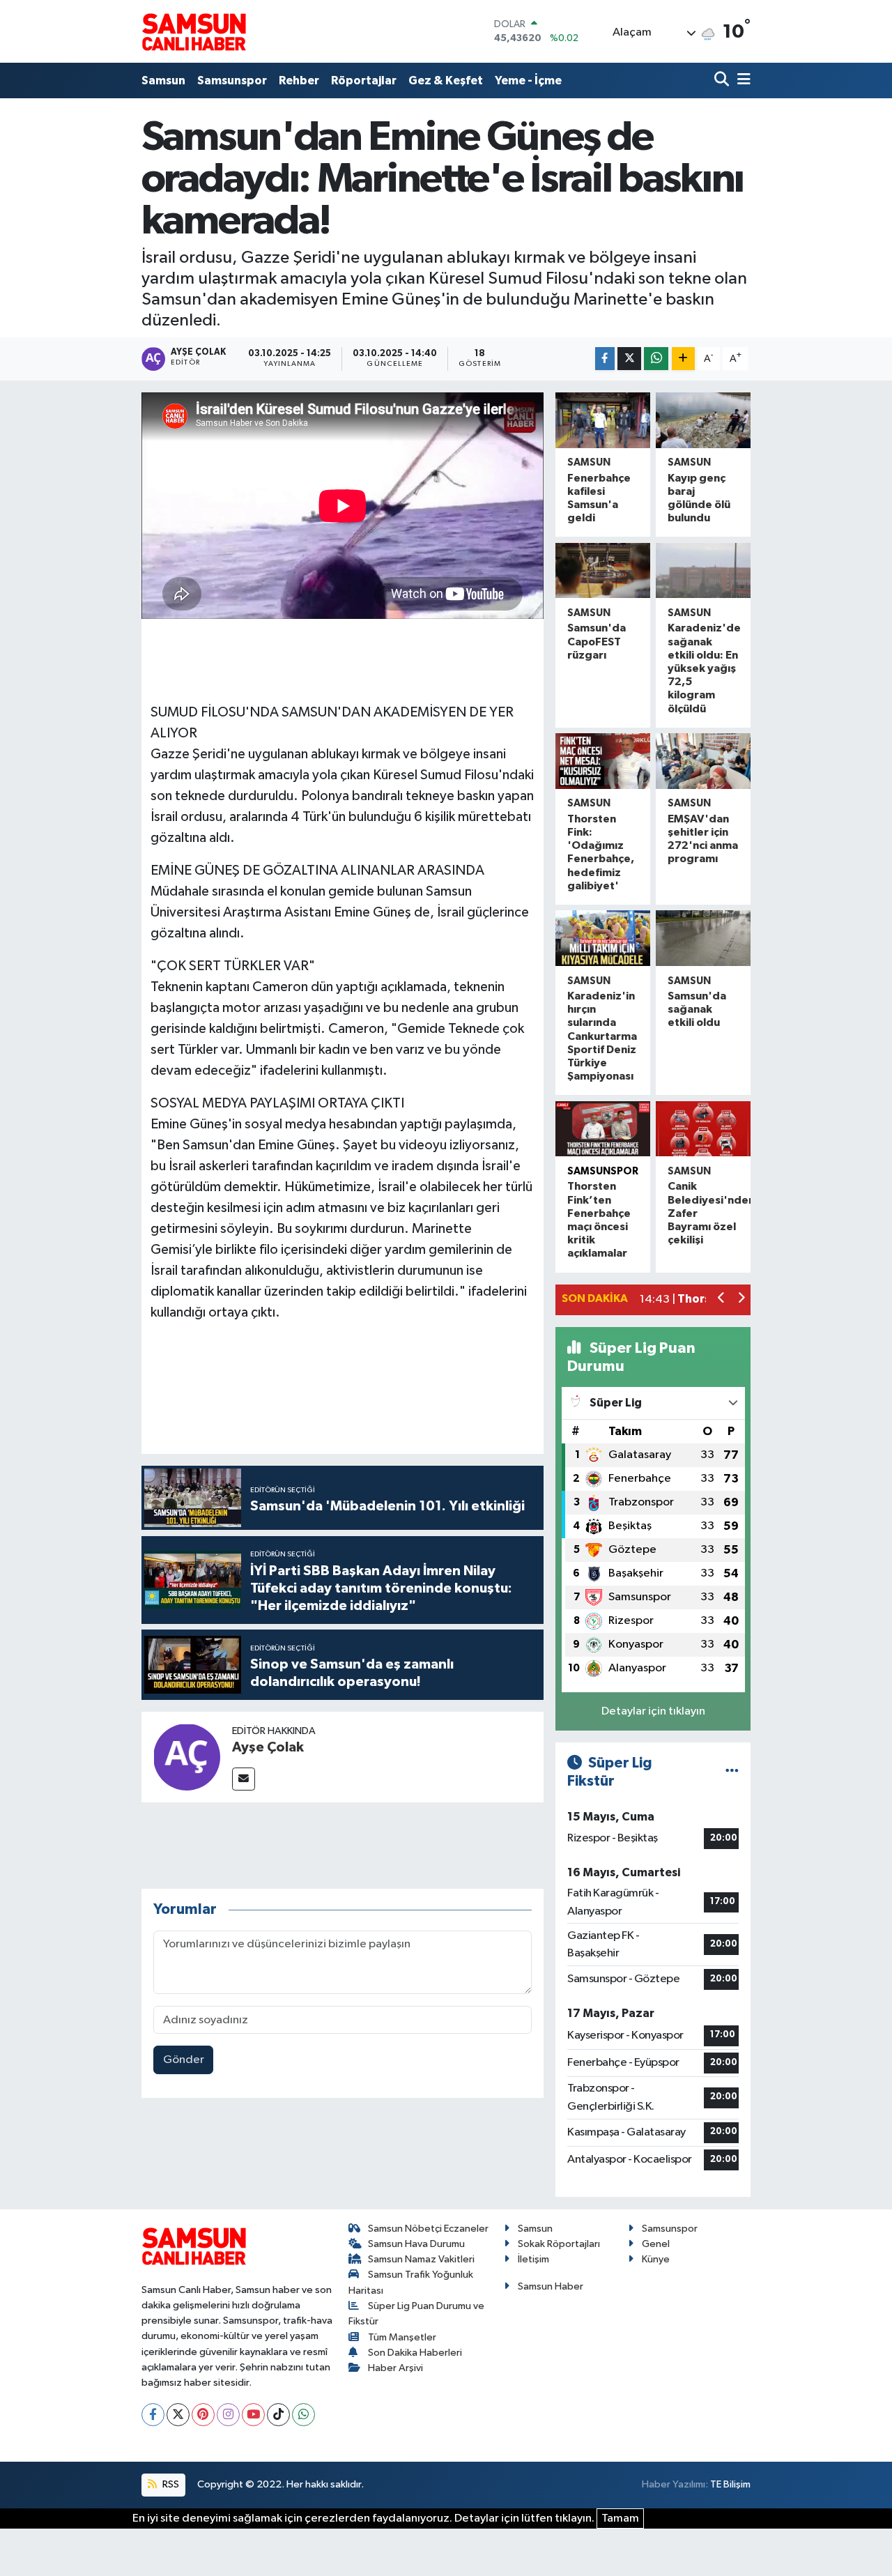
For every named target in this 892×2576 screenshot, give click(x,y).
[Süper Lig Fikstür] (732, 1772)
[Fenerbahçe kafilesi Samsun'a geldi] (603, 420)
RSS (170, 2484)
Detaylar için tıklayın (653, 1711)
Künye (656, 2259)
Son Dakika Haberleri (415, 2353)
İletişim (533, 2259)
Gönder (184, 2060)
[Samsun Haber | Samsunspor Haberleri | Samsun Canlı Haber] (194, 31)
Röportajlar (364, 80)
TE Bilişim (730, 2484)
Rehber (299, 80)
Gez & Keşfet (446, 80)
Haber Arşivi (395, 2368)
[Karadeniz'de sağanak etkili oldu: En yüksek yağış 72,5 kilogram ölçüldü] (703, 571)
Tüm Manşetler (402, 2337)
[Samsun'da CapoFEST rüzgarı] (603, 571)
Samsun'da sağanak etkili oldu (697, 1009)
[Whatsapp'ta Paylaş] (656, 359)
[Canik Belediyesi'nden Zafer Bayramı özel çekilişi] (703, 1129)
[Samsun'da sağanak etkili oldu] (703, 938)
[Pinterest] (203, 2415)
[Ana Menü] (741, 80)
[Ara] (723, 80)
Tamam (620, 2518)
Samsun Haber (551, 2286)
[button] (722, 1299)
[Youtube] (253, 2415)
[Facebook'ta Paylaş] (605, 359)
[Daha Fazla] (683, 359)
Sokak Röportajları (559, 2244)
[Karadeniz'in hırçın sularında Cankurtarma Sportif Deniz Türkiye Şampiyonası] (603, 938)
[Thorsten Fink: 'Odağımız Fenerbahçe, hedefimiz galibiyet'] (603, 761)
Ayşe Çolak (268, 1747)
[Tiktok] (278, 2415)
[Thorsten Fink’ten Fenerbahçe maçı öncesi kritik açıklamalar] (603, 1129)
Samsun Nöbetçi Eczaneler (428, 2229)
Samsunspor (232, 80)
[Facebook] (153, 2415)
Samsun (163, 80)
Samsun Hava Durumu (416, 2244)
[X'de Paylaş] (629, 359)
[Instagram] (228, 2415)
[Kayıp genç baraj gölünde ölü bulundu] (703, 420)
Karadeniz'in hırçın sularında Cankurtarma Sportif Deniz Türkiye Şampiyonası (602, 1036)
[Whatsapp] (303, 2415)
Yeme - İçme (528, 80)
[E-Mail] (244, 1779)
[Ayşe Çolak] (187, 1757)
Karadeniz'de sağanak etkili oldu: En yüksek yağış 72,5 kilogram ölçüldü (704, 668)
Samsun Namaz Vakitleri (421, 2259)
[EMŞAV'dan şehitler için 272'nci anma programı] (703, 761)
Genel (656, 2244)
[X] (178, 2415)
